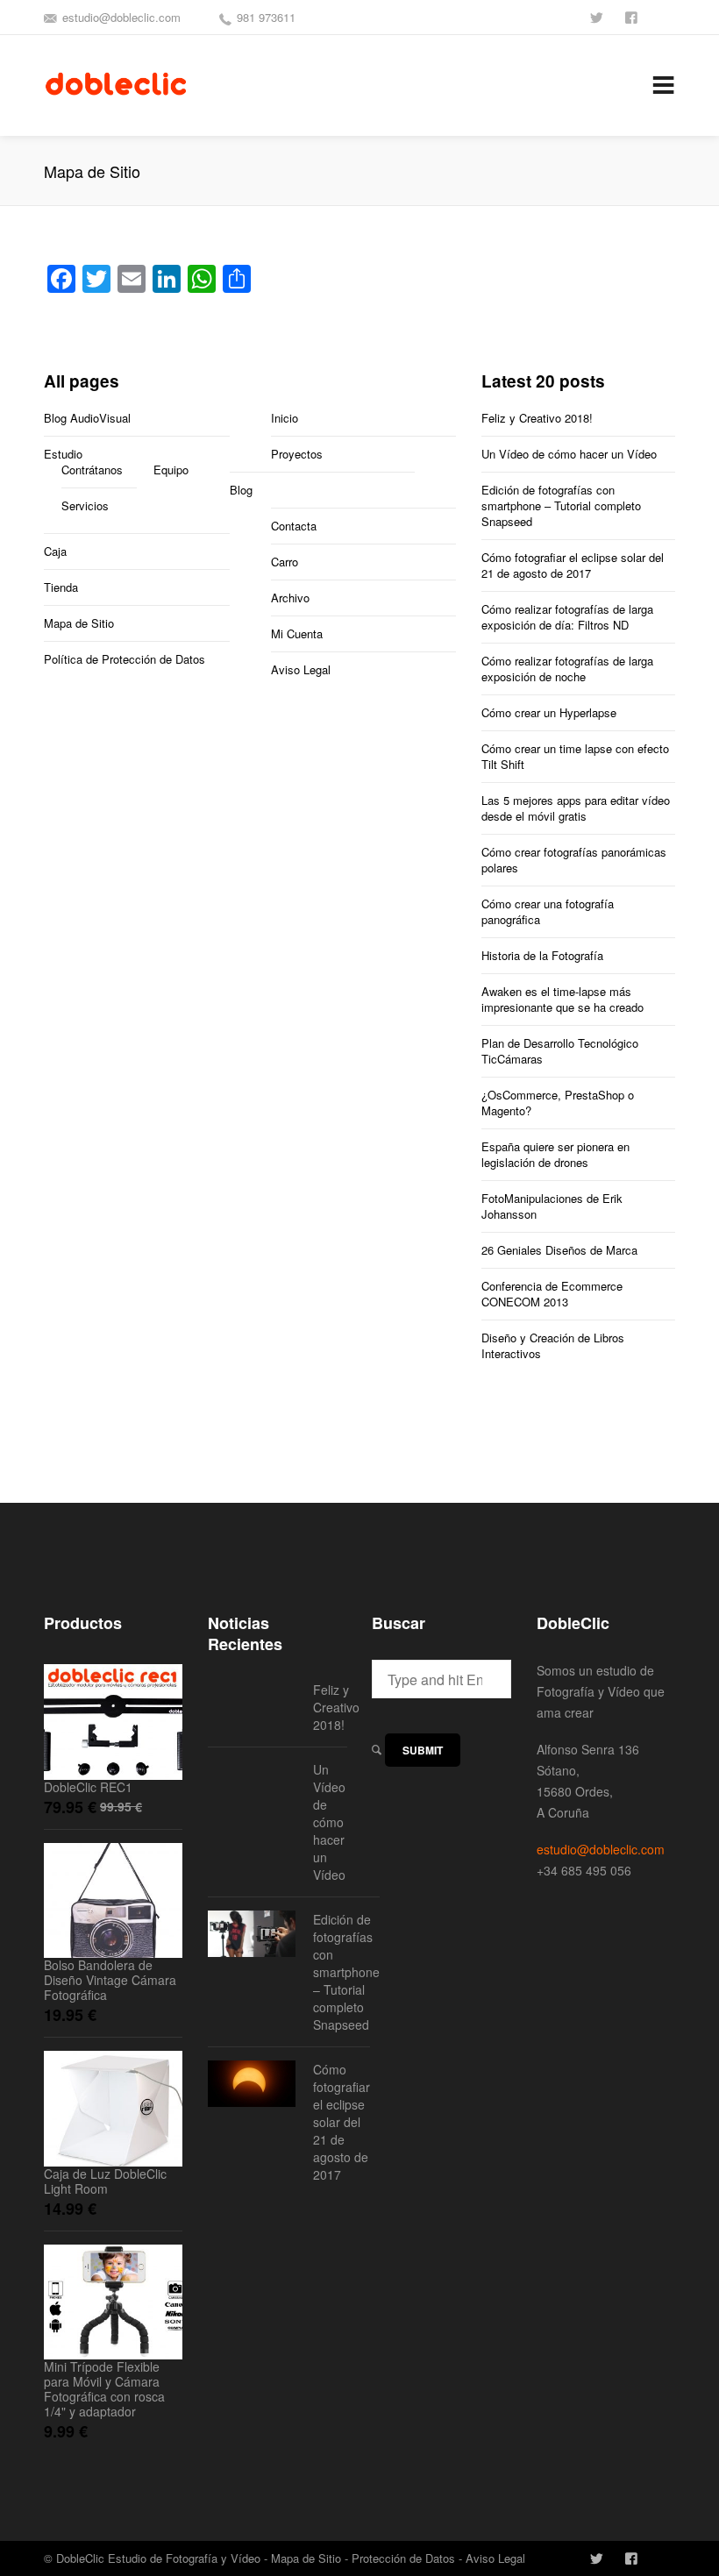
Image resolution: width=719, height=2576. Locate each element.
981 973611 (266, 17)
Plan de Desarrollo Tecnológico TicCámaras (560, 1051)
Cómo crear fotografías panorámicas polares (574, 860)
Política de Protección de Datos (125, 659)
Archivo (290, 598)
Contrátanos (92, 470)
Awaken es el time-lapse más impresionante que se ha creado (562, 999)
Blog (241, 490)
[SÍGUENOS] (598, 16)
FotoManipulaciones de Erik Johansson (552, 1206)
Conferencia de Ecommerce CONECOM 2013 (552, 1294)
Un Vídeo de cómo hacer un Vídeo (569, 454)
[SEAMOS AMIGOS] (633, 16)
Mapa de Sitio (79, 623)
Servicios (85, 505)
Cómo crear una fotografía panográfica (548, 911)
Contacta (294, 526)
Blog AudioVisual (87, 418)
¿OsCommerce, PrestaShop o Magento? (558, 1103)
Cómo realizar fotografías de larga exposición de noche (567, 669)
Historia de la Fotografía (542, 955)
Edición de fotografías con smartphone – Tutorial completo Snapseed (561, 505)
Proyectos (297, 454)
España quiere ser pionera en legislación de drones (555, 1154)
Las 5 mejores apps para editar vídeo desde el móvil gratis (576, 808)
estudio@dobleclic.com (121, 17)
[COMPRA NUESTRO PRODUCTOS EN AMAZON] (668, 16)
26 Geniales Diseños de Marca (559, 1250)
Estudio (63, 454)
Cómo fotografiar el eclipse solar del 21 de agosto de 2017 (573, 565)
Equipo (171, 470)
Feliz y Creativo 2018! (537, 418)
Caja (55, 551)
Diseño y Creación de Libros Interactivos (553, 1345)
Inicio (285, 418)
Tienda (61, 587)
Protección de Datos (403, 2558)
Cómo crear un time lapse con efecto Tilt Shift (575, 756)
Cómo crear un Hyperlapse (549, 712)
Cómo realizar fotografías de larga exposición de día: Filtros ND (567, 617)
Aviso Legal (301, 669)
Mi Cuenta (297, 633)
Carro (285, 562)
